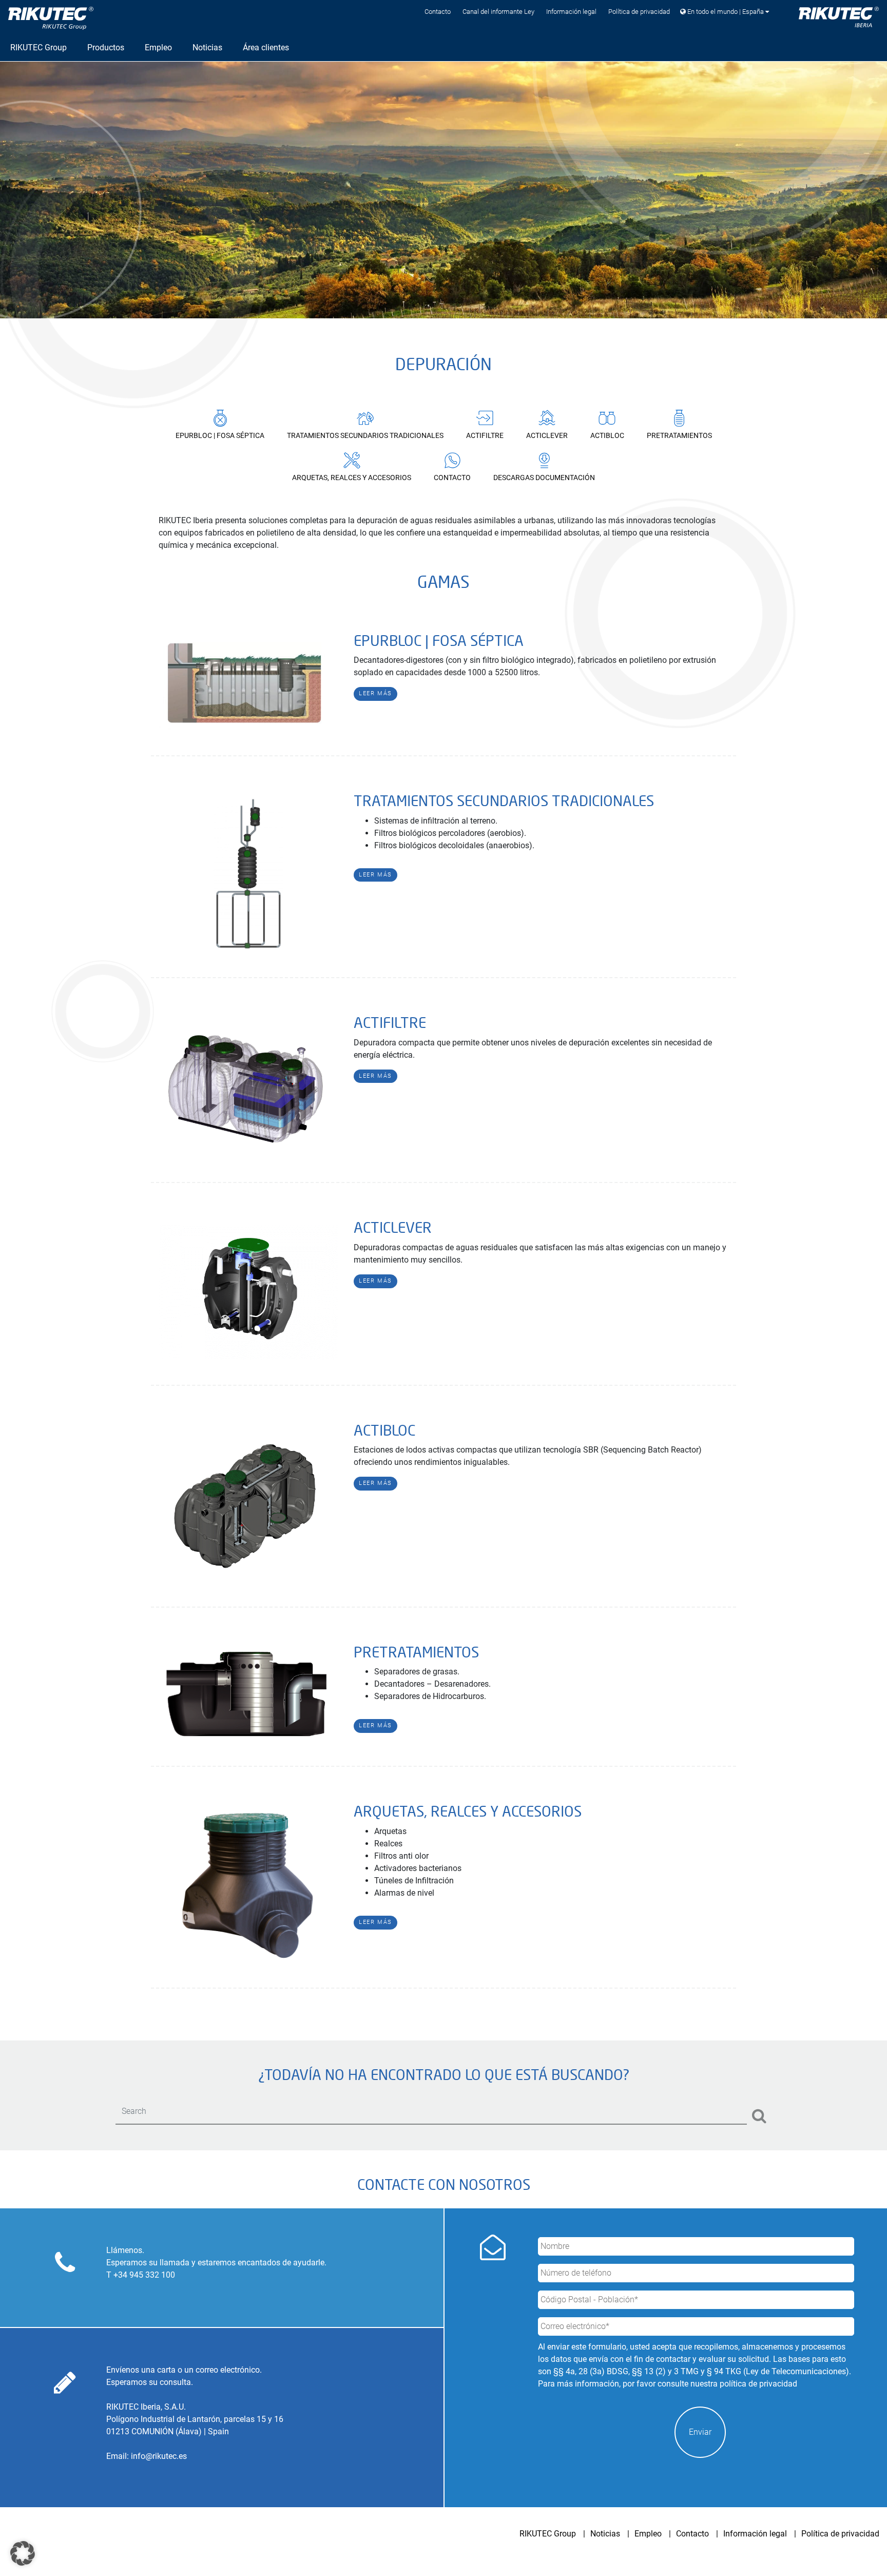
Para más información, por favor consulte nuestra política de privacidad (668, 2384)
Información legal (571, 12)
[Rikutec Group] (51, 18)
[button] (23, 2553)
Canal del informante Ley (498, 12)
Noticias (605, 2534)
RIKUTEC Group (548, 2534)
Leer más (375, 693)
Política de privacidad (639, 12)
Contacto (438, 12)
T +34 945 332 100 (141, 2275)
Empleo (648, 2534)
